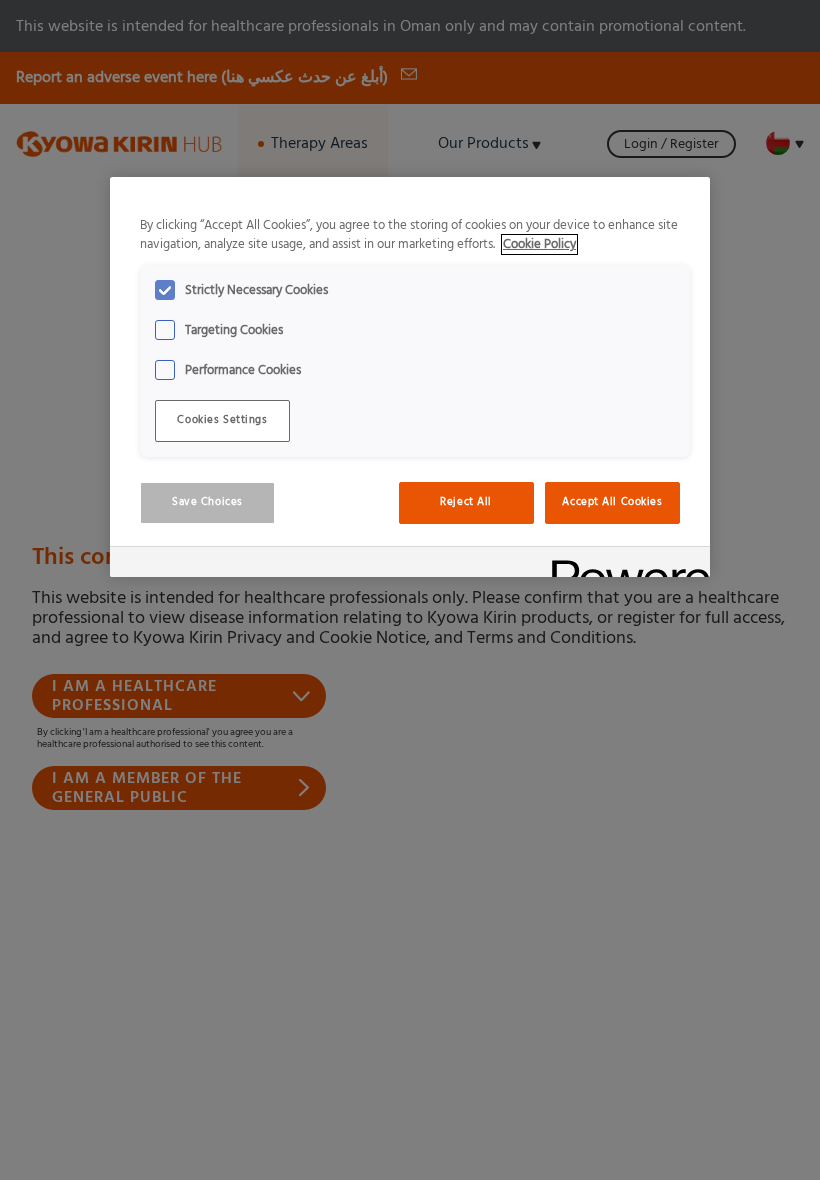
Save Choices (207, 502)
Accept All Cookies (612, 502)
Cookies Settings (222, 420)
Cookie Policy (539, 244)
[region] (410, 377)
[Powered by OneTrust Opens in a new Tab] (624, 564)
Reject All (466, 502)
